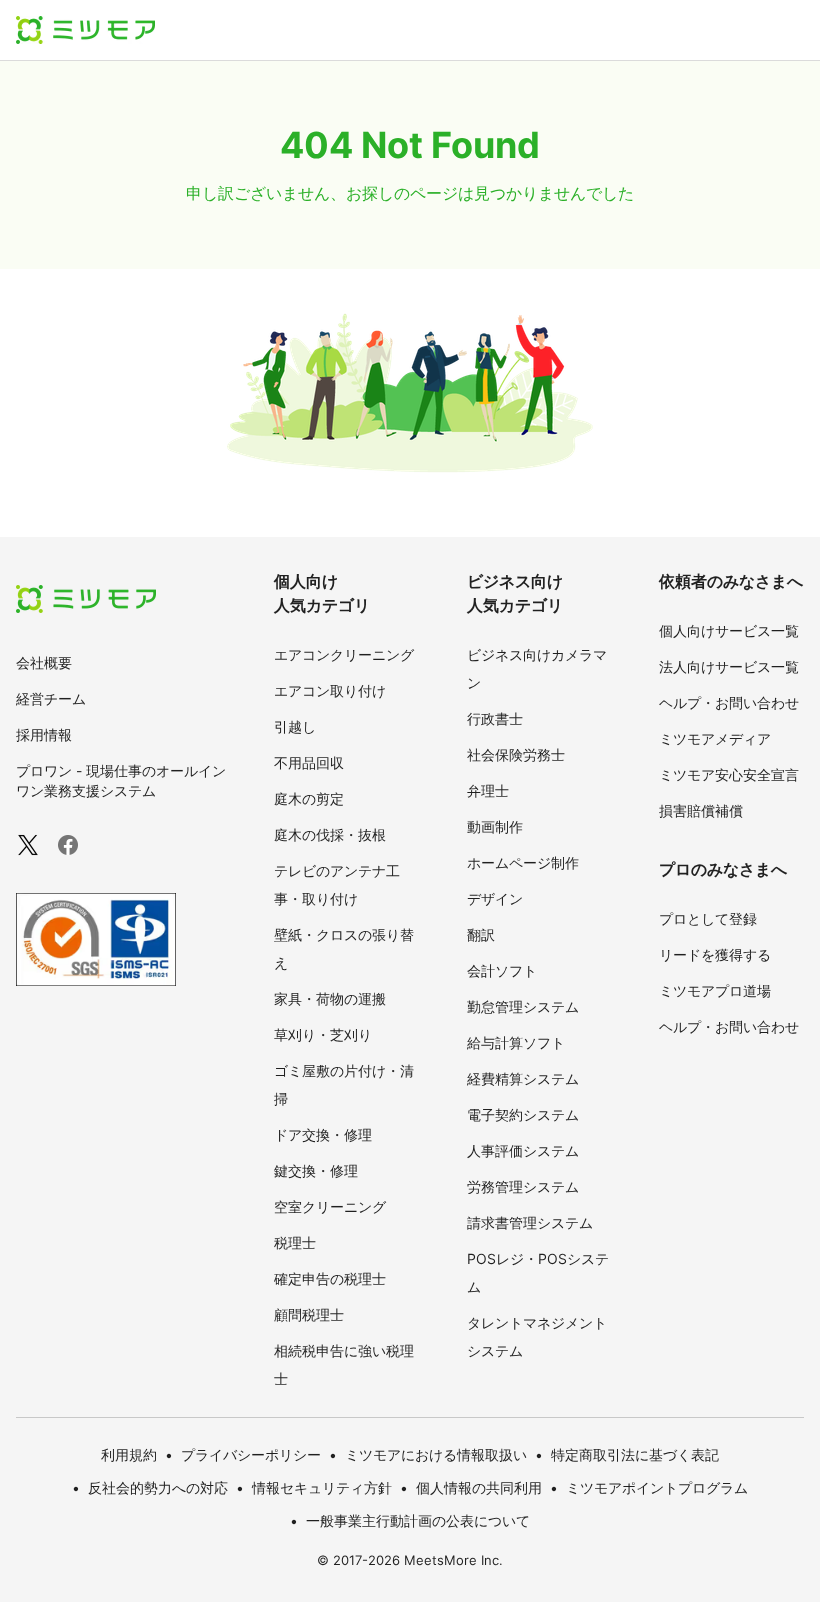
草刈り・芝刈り (323, 1034)
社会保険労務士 (516, 754)
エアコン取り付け (330, 690)
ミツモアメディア (715, 738)
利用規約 (129, 1454)
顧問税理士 (309, 1314)
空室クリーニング (330, 1206)
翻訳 (481, 934)
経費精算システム (523, 1078)
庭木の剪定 (309, 798)
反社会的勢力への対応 (158, 1487)
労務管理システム (523, 1186)
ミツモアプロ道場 (715, 990)
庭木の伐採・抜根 (330, 834)
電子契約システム (523, 1114)
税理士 (295, 1242)
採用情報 (44, 734)
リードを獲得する (715, 954)
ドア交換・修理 (323, 1134)
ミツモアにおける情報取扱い (436, 1454)
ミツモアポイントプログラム (657, 1487)
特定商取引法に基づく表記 (635, 1454)
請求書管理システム (530, 1222)
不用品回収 (309, 762)
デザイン (495, 898)
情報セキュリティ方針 (322, 1487)
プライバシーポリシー (251, 1454)
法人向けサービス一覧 (729, 666)
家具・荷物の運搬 (330, 998)
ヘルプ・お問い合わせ (729, 702)
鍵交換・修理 (316, 1170)
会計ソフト (502, 970)
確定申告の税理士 (330, 1278)
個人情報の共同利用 (479, 1487)
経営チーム (51, 698)
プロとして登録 (708, 918)
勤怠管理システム (523, 1006)
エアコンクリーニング (344, 654)
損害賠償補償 (701, 810)
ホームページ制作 (523, 862)
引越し (295, 726)
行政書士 (495, 718)
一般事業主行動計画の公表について (418, 1520)
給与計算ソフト (516, 1042)
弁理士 (488, 790)
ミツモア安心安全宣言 (729, 774)
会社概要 (44, 662)
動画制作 (495, 826)
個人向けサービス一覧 (729, 630)
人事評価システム (523, 1150)
